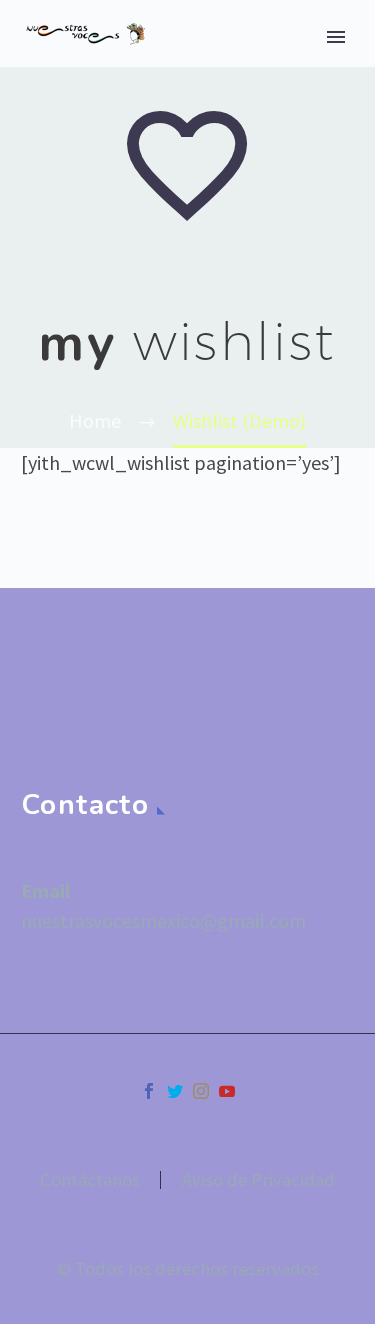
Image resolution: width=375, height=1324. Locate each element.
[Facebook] (149, 1091)
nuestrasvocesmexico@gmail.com (163, 920)
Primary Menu (336, 37)
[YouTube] (227, 1091)
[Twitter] (175, 1091)
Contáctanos (90, 1180)
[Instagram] (201, 1091)
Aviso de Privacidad (258, 1180)
